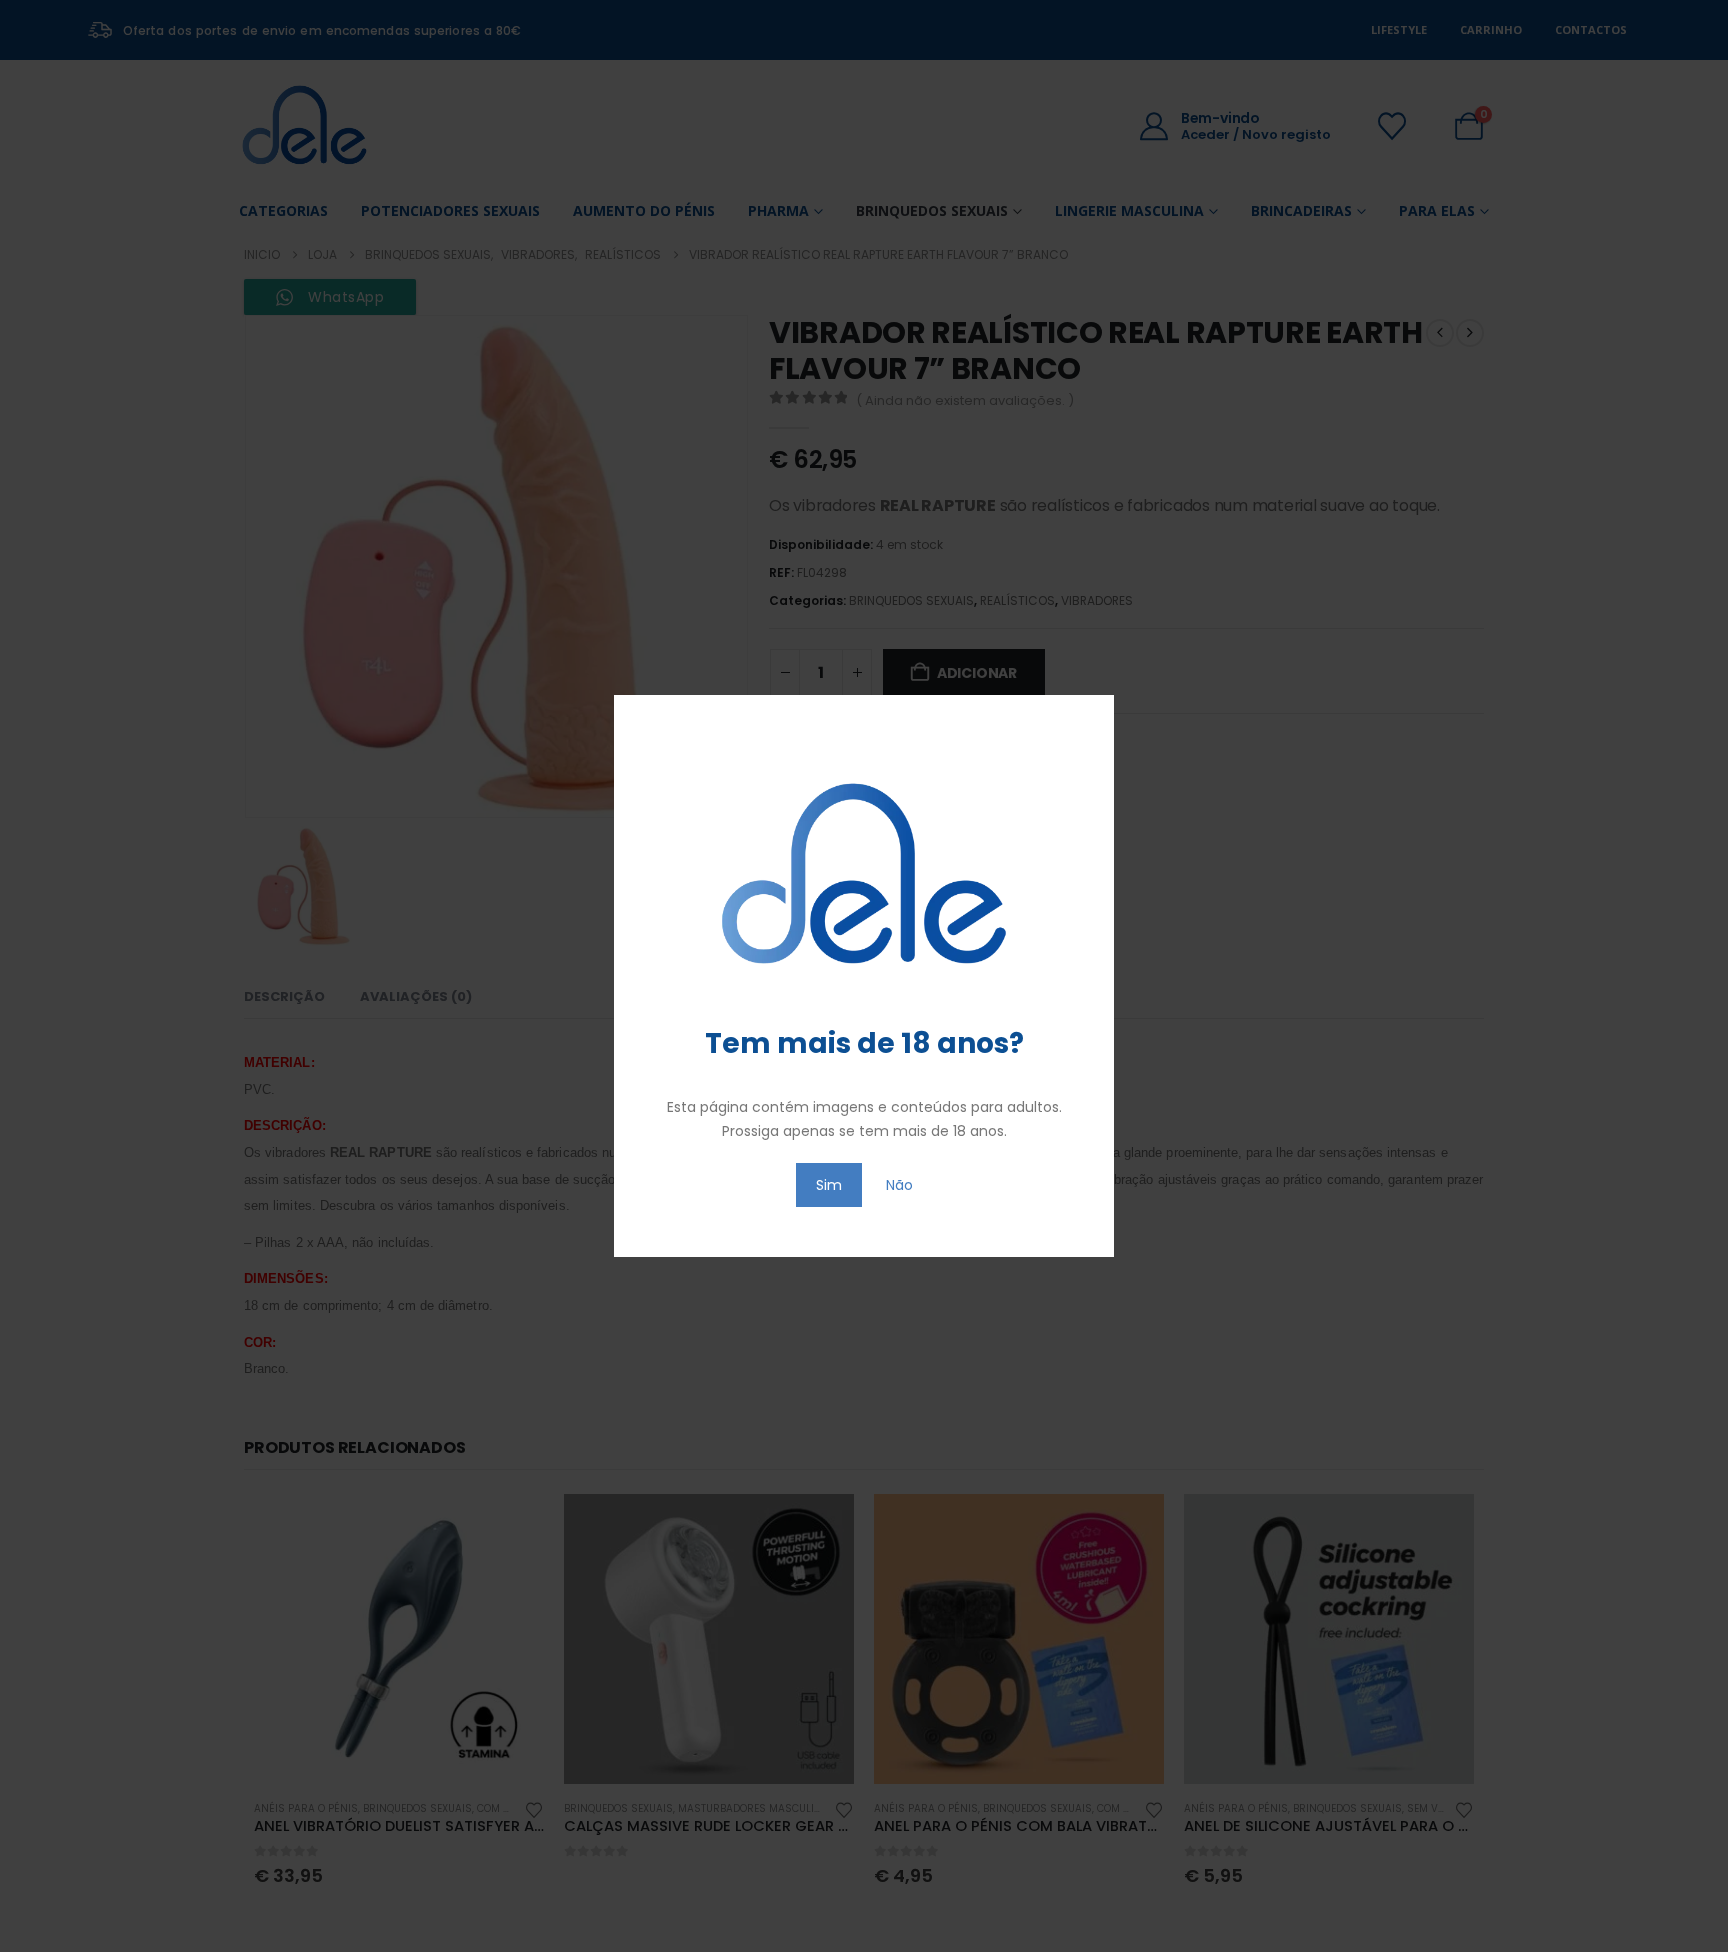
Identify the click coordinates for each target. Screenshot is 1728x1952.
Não (899, 1185)
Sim (829, 1185)
